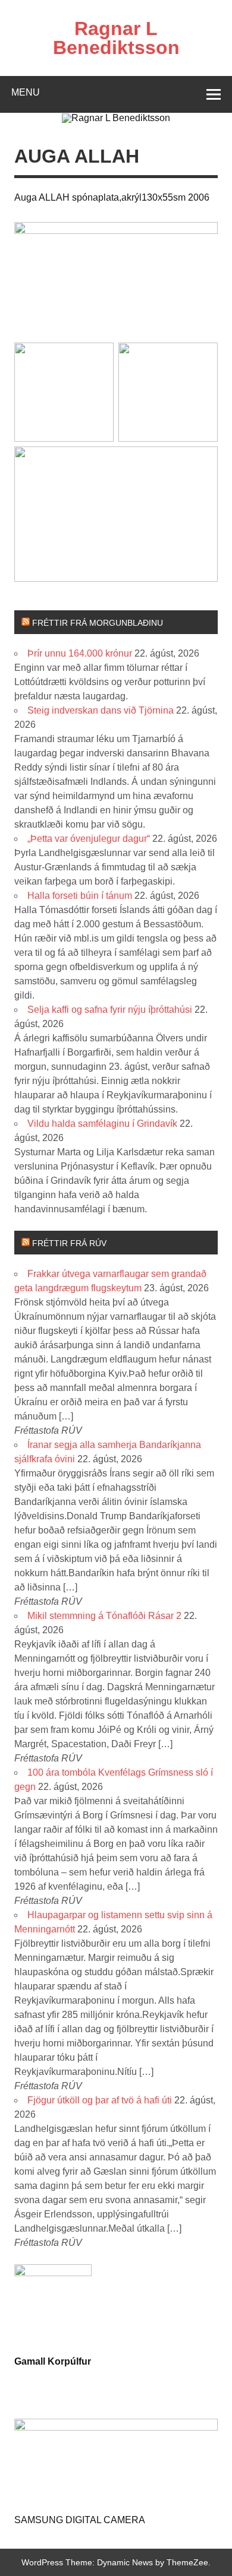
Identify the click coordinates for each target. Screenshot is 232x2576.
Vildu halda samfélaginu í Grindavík (102, 1124)
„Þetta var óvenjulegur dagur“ (89, 839)
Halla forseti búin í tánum (80, 896)
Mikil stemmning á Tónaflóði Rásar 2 (104, 1616)
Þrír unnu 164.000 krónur (80, 653)
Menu (26, 92)
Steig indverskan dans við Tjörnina (101, 710)
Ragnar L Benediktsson (116, 38)
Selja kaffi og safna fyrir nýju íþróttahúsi (110, 1010)
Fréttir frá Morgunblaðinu (98, 623)
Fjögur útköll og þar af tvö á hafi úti (100, 2100)
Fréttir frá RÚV (69, 1243)
